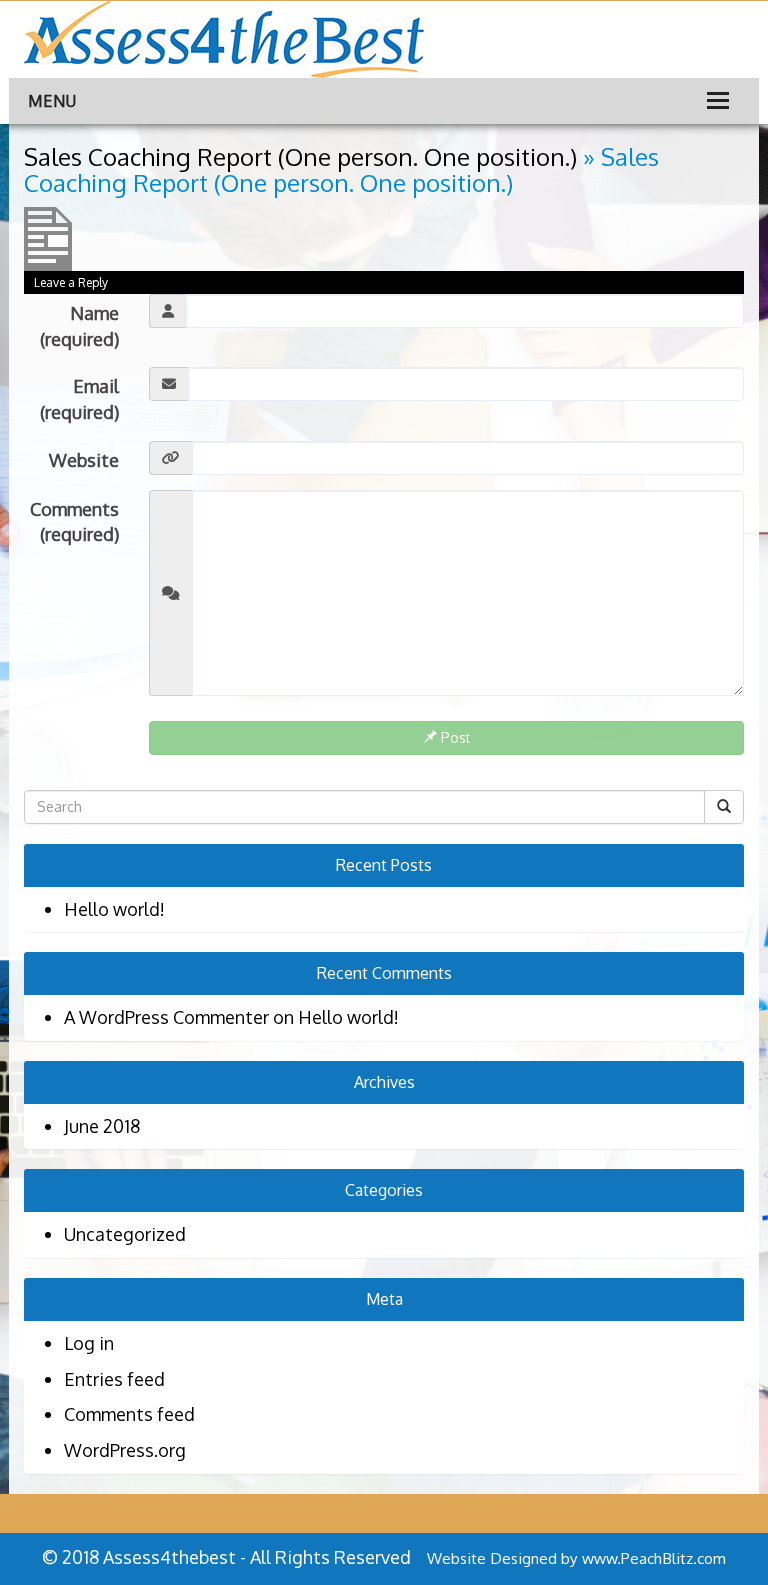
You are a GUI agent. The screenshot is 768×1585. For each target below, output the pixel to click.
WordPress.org (125, 1450)
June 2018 (102, 1126)
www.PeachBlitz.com (654, 1558)
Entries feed (114, 1379)
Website (84, 460)
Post (454, 737)
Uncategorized (125, 1234)
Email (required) (79, 399)
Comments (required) (74, 522)
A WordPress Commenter (166, 1017)
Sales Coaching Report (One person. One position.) (300, 156)
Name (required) (79, 326)
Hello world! (114, 909)
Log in (89, 1343)
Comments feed (129, 1414)
